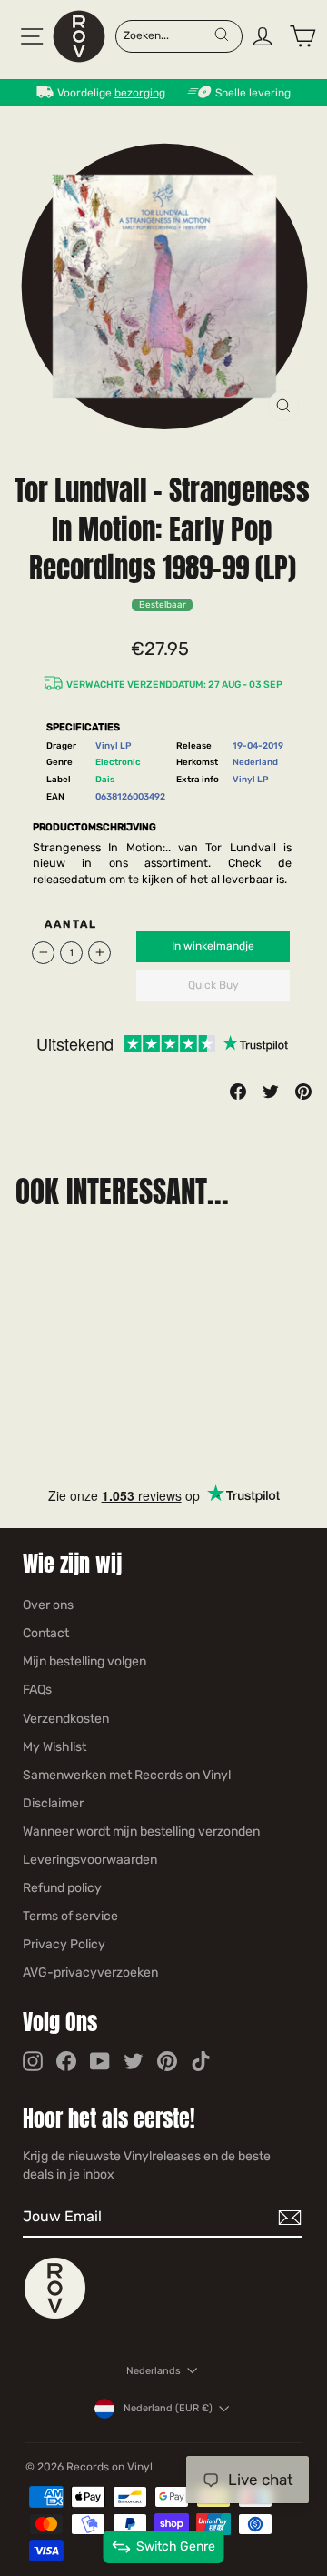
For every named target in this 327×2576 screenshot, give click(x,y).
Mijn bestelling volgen (84, 1661)
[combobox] (168, 35)
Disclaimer (53, 1803)
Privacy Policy (64, 1944)
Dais (105, 779)
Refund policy (62, 1888)
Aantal (71, 924)
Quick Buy (213, 985)
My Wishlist (54, 1747)
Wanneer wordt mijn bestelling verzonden (141, 1831)
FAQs (37, 1690)
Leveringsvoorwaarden (90, 1860)
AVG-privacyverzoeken (90, 1972)
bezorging (140, 93)
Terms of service (70, 1916)
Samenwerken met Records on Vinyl (127, 1775)
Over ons (48, 1605)
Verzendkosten (66, 1719)
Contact (46, 1633)
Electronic (118, 762)
